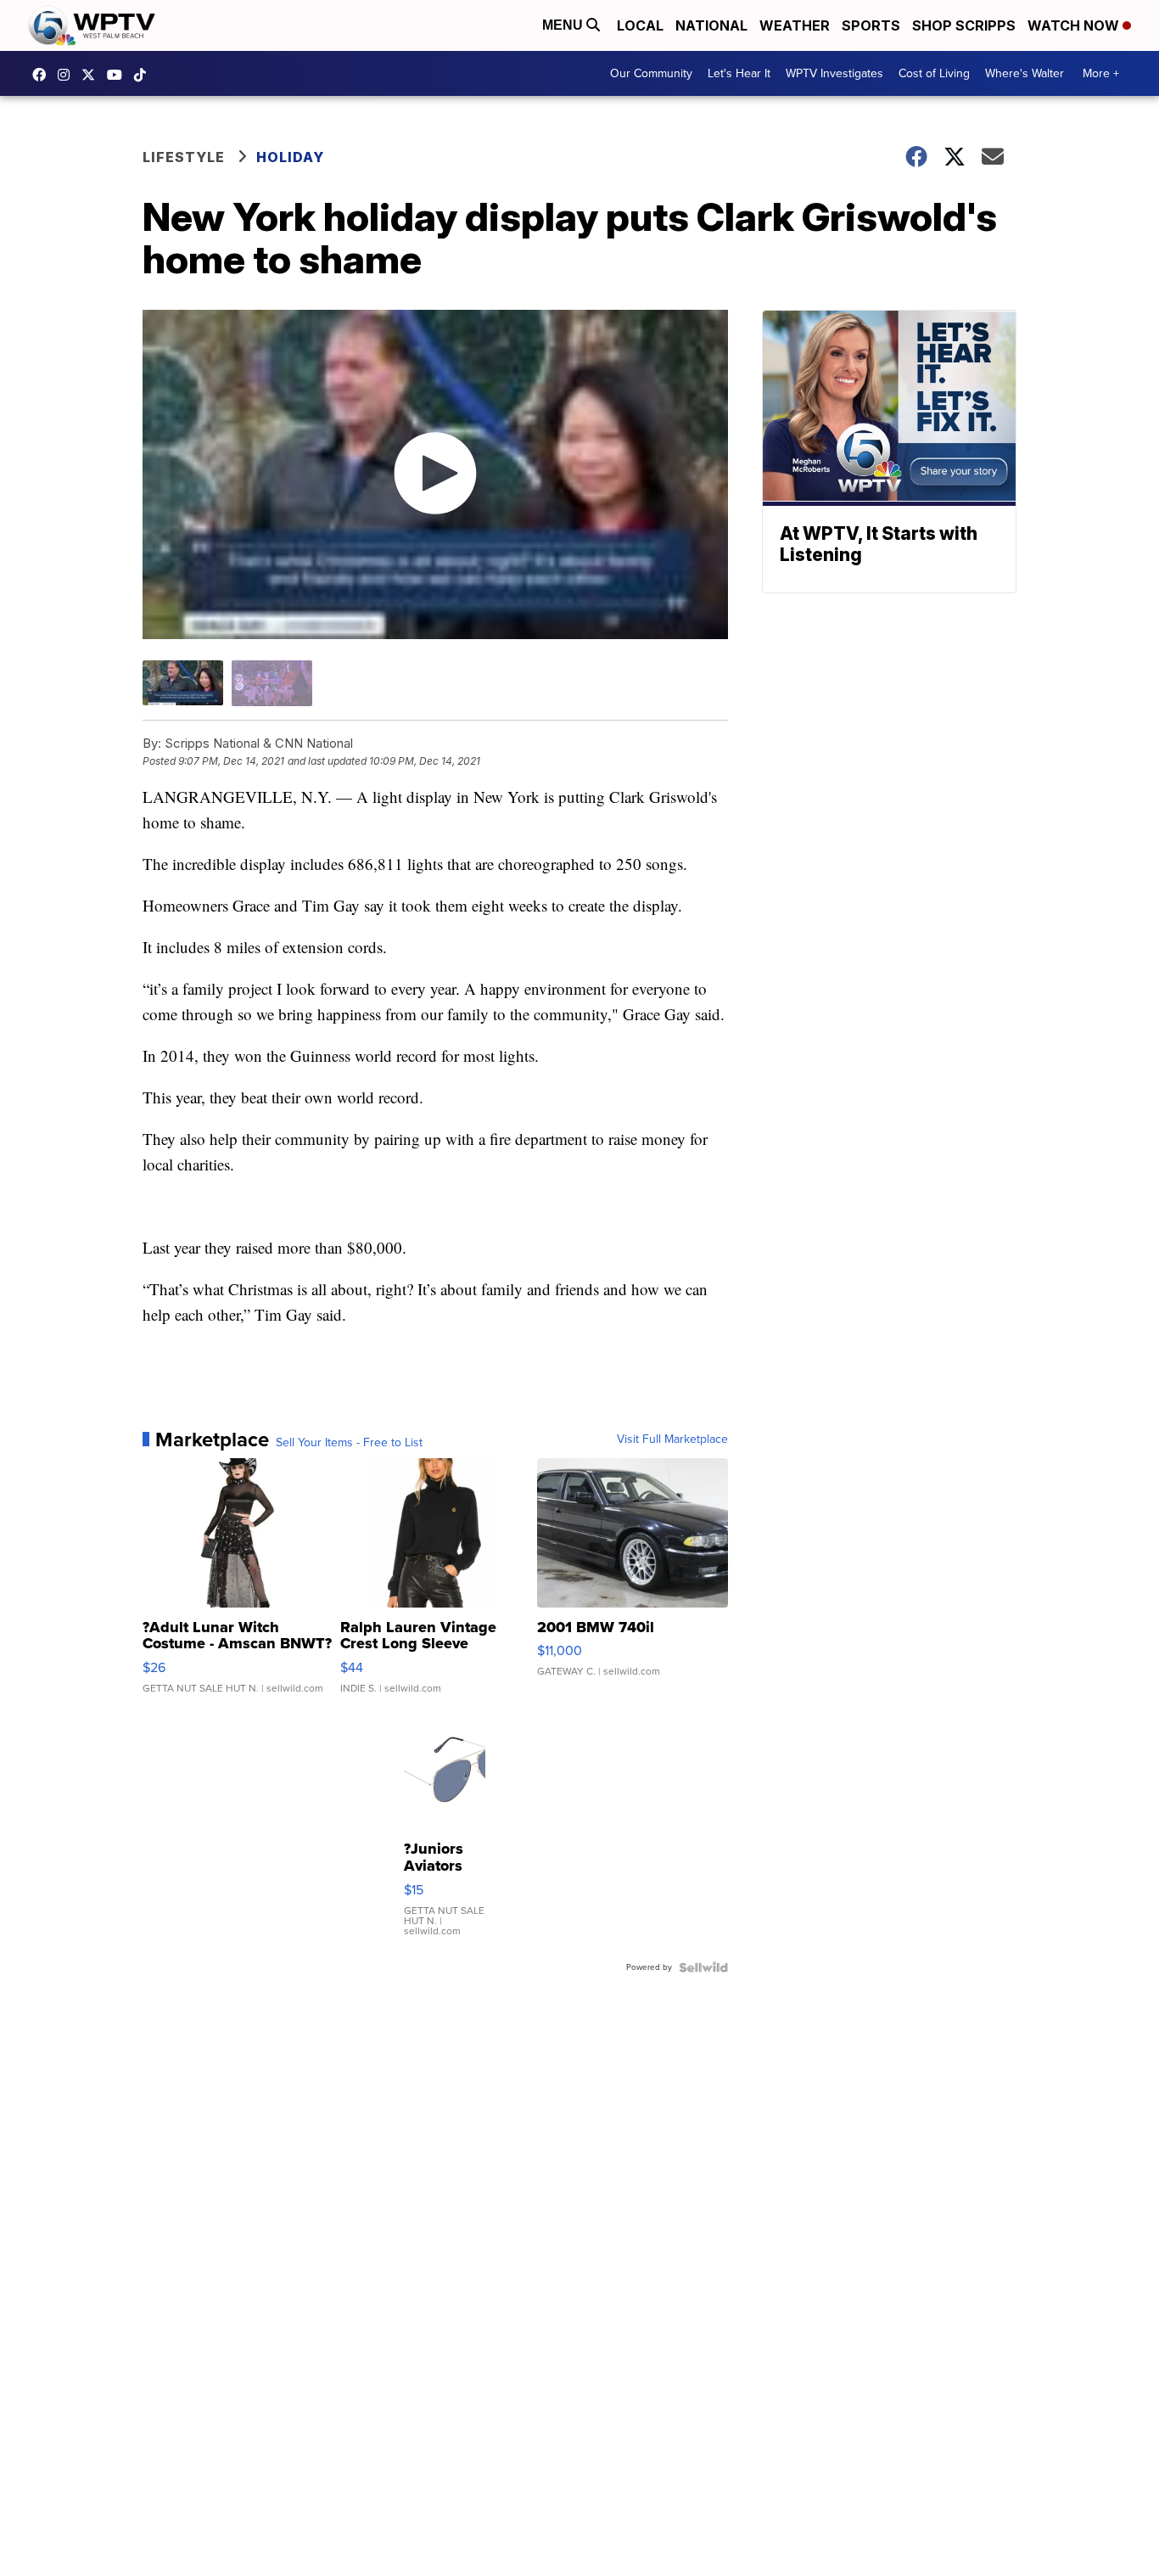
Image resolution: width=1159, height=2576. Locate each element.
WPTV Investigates (834, 73)
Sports (871, 25)
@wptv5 (144, 75)
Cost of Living (934, 73)
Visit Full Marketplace (672, 1440)
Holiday (290, 157)
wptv (68, 75)
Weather (795, 25)
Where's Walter (1025, 73)
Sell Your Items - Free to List (349, 1443)
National (711, 25)
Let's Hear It (739, 73)
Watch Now (1075, 25)
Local (640, 25)
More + (1101, 73)
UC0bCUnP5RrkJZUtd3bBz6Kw (119, 75)
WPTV (92, 75)
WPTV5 (43, 75)
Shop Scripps (964, 25)
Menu (564, 25)
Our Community (651, 73)
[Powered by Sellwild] (703, 1967)
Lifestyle (184, 157)
